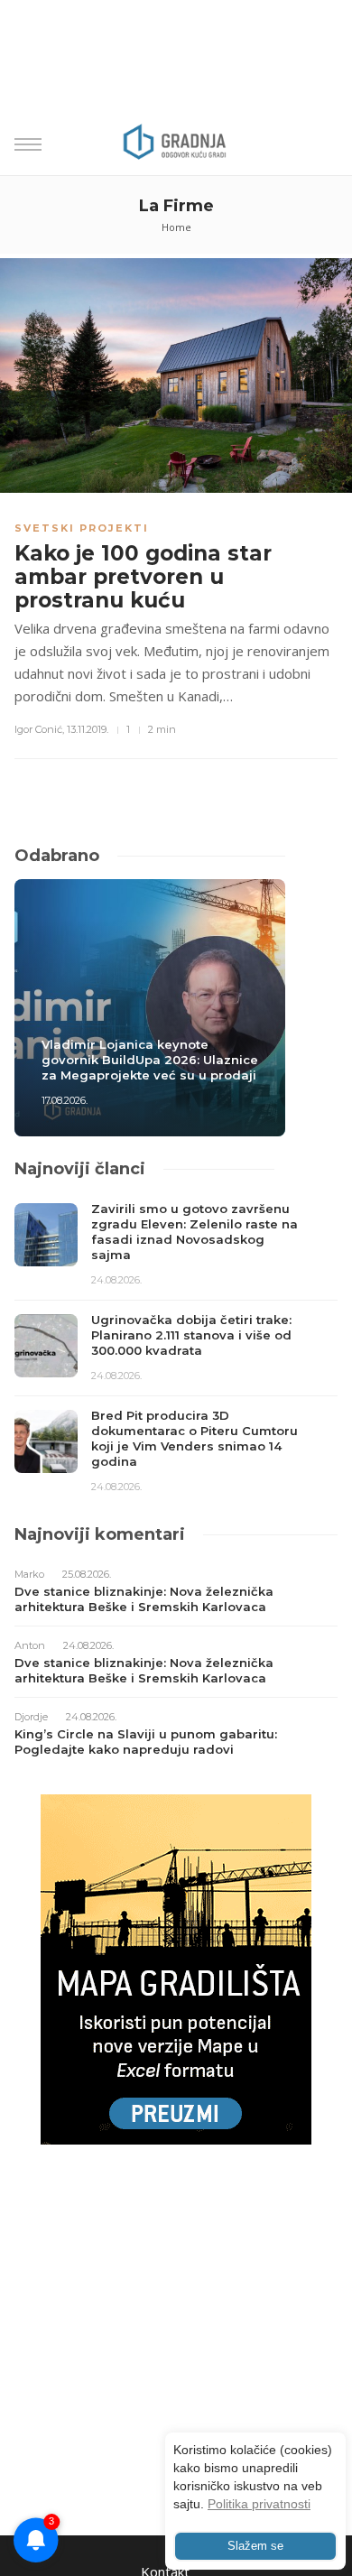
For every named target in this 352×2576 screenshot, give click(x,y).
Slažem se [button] (255, 2546)
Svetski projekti (82, 528)
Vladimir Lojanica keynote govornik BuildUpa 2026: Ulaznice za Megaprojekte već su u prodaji (150, 1060)
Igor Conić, (39, 729)
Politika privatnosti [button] (259, 2504)
